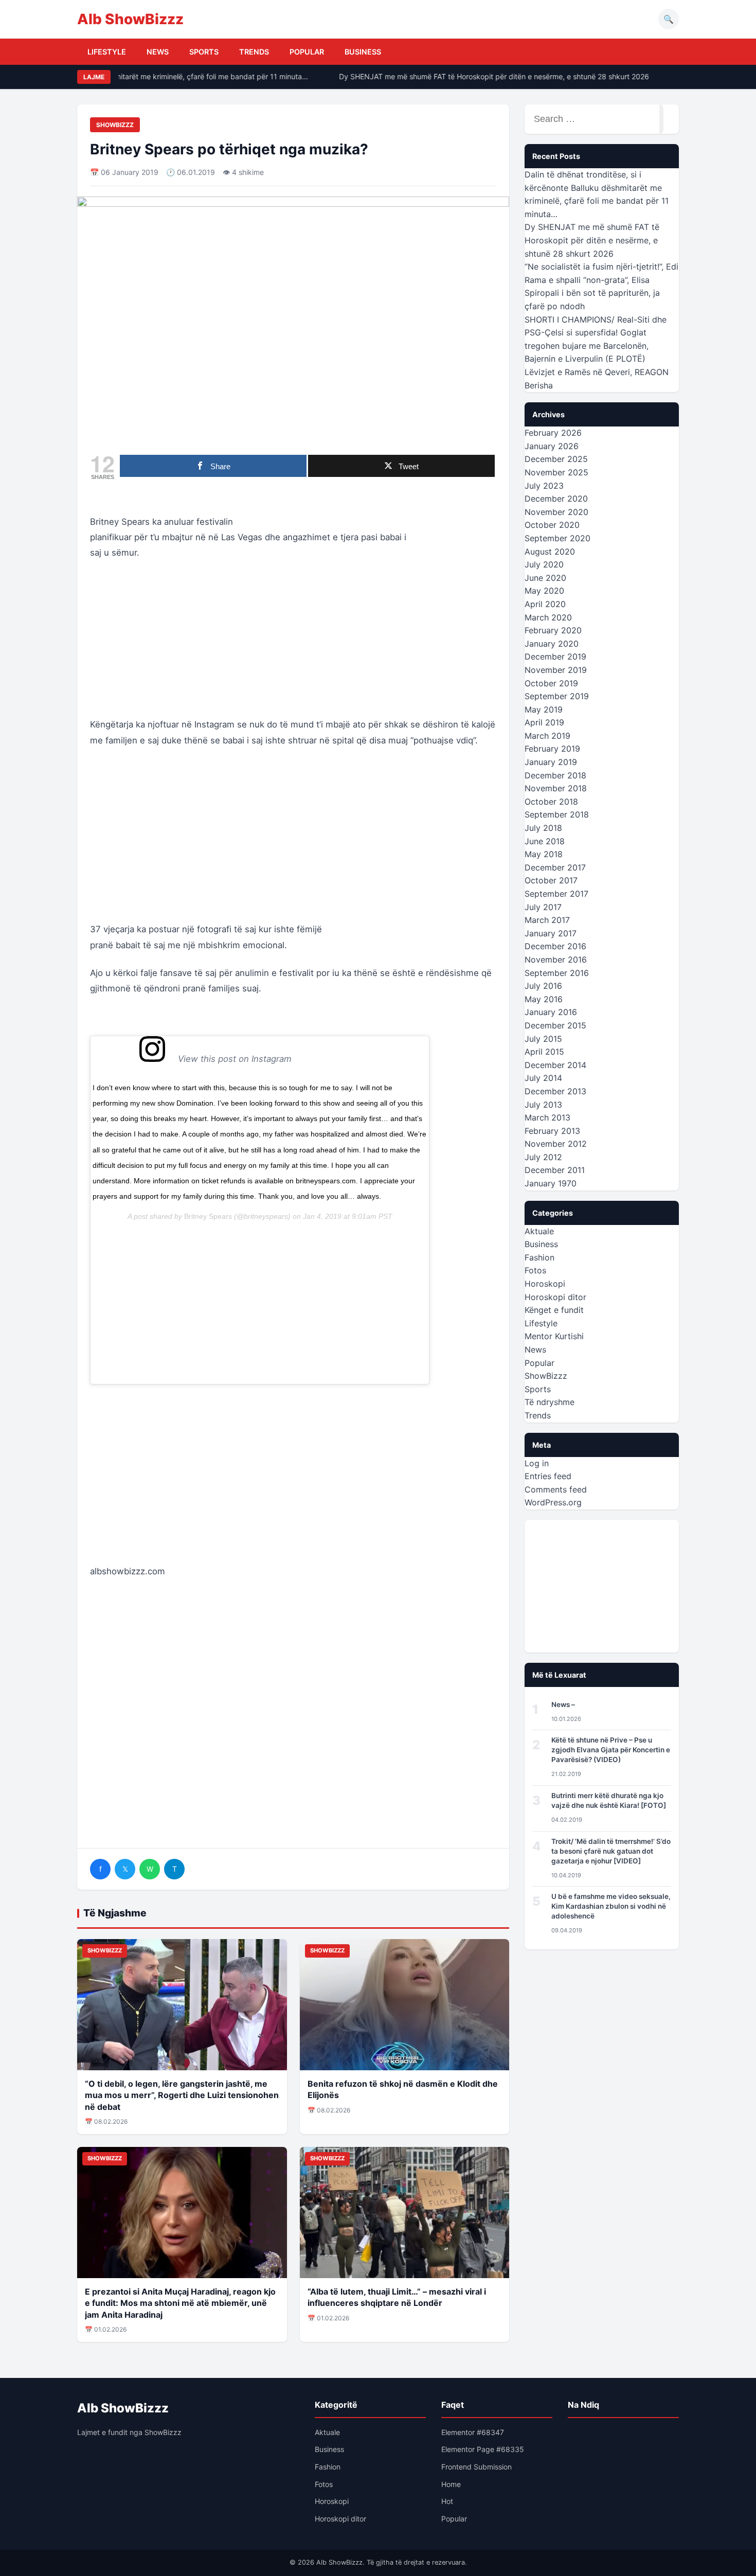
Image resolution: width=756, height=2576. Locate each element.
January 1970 (551, 1183)
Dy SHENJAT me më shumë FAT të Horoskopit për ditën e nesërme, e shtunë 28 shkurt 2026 (479, 76)
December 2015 (555, 1025)
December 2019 (555, 656)
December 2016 (555, 946)
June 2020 (545, 578)
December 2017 (555, 867)
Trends (254, 52)
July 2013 (543, 1105)
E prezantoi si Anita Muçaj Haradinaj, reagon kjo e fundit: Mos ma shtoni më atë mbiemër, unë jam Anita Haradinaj (180, 2303)
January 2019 (551, 762)
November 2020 (556, 512)
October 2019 (551, 683)
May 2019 (544, 709)
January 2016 (551, 1012)
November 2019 (556, 670)
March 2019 (547, 736)
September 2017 (556, 894)
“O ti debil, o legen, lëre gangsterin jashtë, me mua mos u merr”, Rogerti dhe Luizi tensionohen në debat (182, 2095)
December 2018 (555, 775)
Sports (204, 52)
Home (451, 2484)
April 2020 (545, 604)
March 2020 (548, 617)
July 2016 (543, 986)
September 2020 (557, 538)
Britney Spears (208, 1216)
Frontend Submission (476, 2467)
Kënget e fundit (554, 1310)
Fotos (535, 1270)
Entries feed (548, 1476)
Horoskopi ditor (555, 1297)
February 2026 (553, 433)
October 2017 (551, 880)
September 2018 (557, 814)
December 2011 (555, 1170)
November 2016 (556, 960)
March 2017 (547, 920)
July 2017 (543, 907)
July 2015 (543, 1039)
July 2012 (543, 1157)
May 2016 (544, 999)
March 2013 (547, 1117)
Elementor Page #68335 (483, 2449)
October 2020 (552, 525)
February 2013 (552, 1131)
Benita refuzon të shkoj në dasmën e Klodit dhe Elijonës (403, 2089)
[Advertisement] (293, 645)
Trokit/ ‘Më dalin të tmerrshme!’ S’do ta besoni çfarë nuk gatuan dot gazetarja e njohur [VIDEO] (611, 1851)
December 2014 (555, 1065)
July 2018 (543, 828)
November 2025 (556, 472)
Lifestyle (107, 52)
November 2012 (556, 1144)
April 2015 (544, 1052)
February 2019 (552, 749)
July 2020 (544, 564)
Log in (537, 1463)
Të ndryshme (550, 1402)
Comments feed (556, 1489)
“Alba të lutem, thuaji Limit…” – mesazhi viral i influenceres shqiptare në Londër (397, 2297)
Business (363, 52)
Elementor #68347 (473, 2432)
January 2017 (551, 933)
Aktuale (539, 1231)
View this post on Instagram (276, 1059)
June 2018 (545, 841)
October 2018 (551, 802)
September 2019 (557, 696)
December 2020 (556, 499)
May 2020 (544, 591)
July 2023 (544, 486)
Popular (307, 52)
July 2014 (543, 1078)
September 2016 (557, 973)
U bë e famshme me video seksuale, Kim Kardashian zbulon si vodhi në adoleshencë (611, 1906)
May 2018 (544, 854)
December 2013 (555, 1091)
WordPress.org (553, 1502)
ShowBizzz (115, 125)
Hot (447, 2501)
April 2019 (544, 722)
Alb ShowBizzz (130, 19)
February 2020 (553, 630)
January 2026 (552, 446)
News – (563, 1704)
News (158, 52)
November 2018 (556, 788)
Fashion (539, 1257)
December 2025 (556, 459)
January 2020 (552, 644)
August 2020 (550, 552)
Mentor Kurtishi (554, 1336)
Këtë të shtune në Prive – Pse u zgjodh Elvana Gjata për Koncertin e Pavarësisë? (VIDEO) (611, 1750)
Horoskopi (545, 1284)
